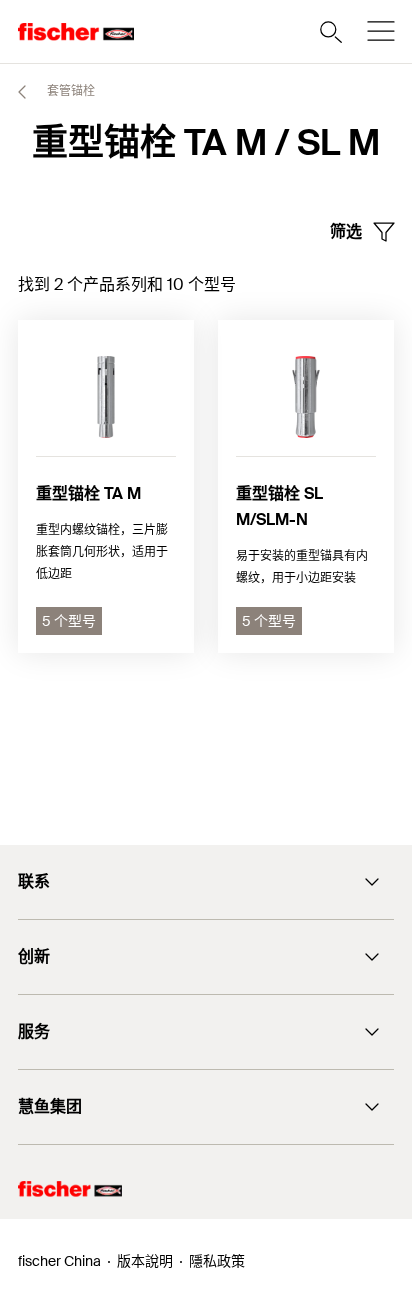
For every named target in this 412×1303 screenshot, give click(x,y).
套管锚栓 (69, 91)
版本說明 (145, 1261)
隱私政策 (217, 1261)
